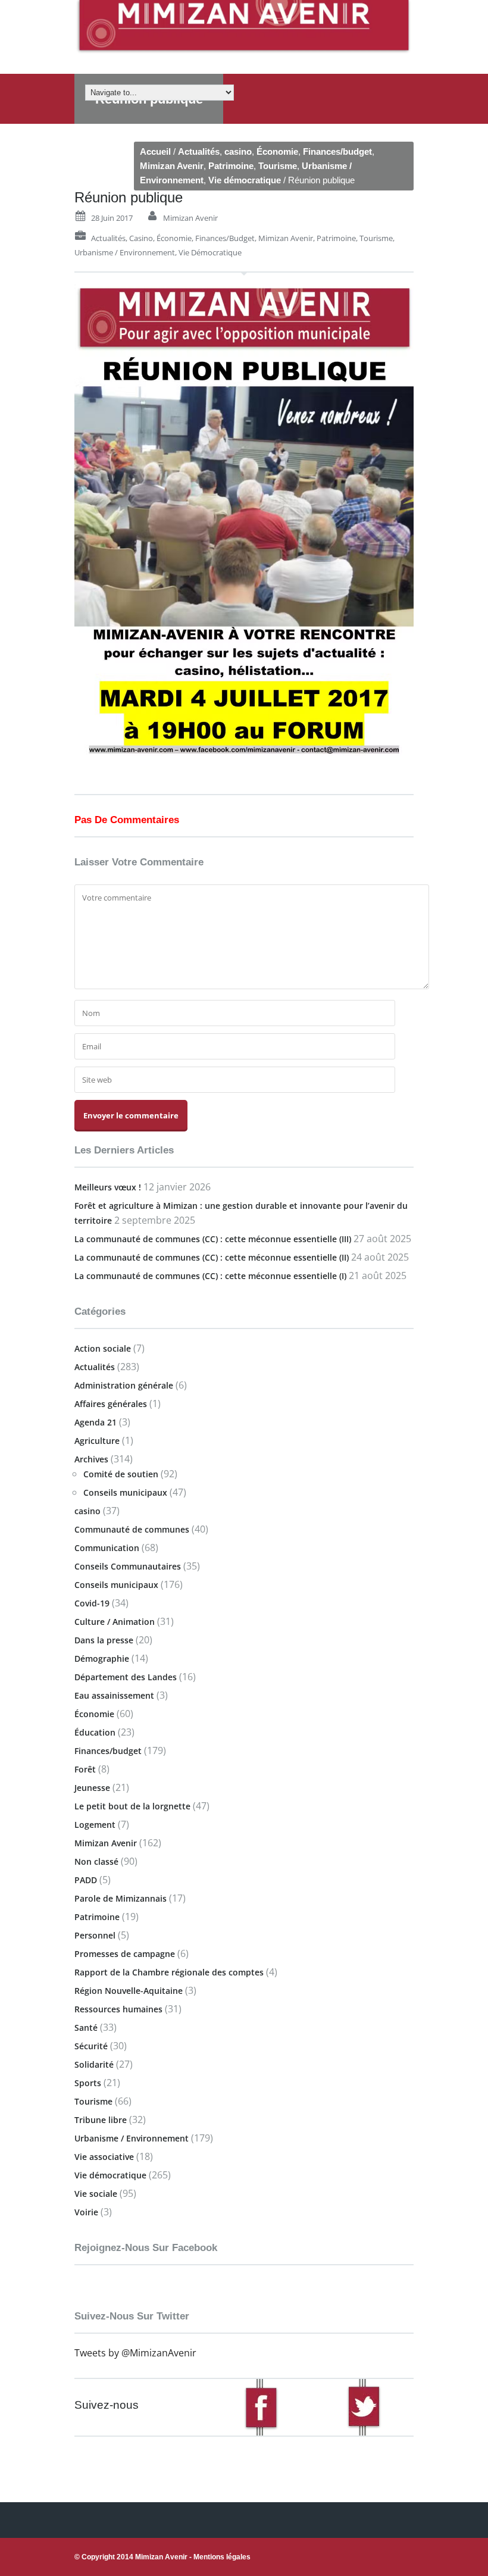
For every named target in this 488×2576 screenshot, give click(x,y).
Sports (88, 2083)
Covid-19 (92, 1603)
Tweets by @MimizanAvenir (135, 2353)
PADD (86, 1880)
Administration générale (124, 1385)
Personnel (95, 1935)
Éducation (95, 1732)
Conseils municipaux (125, 1492)
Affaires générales (111, 1404)
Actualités (199, 151)
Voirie (86, 2212)
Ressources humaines (118, 2009)
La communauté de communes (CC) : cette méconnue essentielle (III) (213, 1239)
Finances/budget (337, 151)
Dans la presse (104, 1640)
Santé (86, 2028)
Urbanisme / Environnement (125, 252)
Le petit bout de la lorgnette (132, 1806)
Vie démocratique (245, 180)
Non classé (96, 1861)
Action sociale (103, 1348)
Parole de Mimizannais (121, 1898)
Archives (91, 1459)
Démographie (102, 1659)
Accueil (155, 151)
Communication (107, 1548)
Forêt (85, 1769)
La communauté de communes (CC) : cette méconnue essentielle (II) (212, 1257)
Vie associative (104, 2157)
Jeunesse (92, 1788)
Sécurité (91, 2046)
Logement (95, 1825)
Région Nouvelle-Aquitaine (129, 1991)
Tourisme (278, 166)
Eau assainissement (114, 1695)
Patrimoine (231, 166)
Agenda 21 (96, 1422)
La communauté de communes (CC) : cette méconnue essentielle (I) (210, 1276)
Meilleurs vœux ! (108, 1187)
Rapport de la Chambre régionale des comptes (169, 1972)
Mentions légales (222, 2557)
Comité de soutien (121, 1474)
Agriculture (97, 1441)
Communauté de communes (132, 1529)
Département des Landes (126, 1677)
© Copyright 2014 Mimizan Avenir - (162, 2557)
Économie (277, 151)
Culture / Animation (115, 1622)
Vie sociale (96, 2194)
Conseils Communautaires (128, 1566)
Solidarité (94, 2064)
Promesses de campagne (125, 1954)
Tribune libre (101, 2120)
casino (238, 151)
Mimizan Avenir (172, 166)
